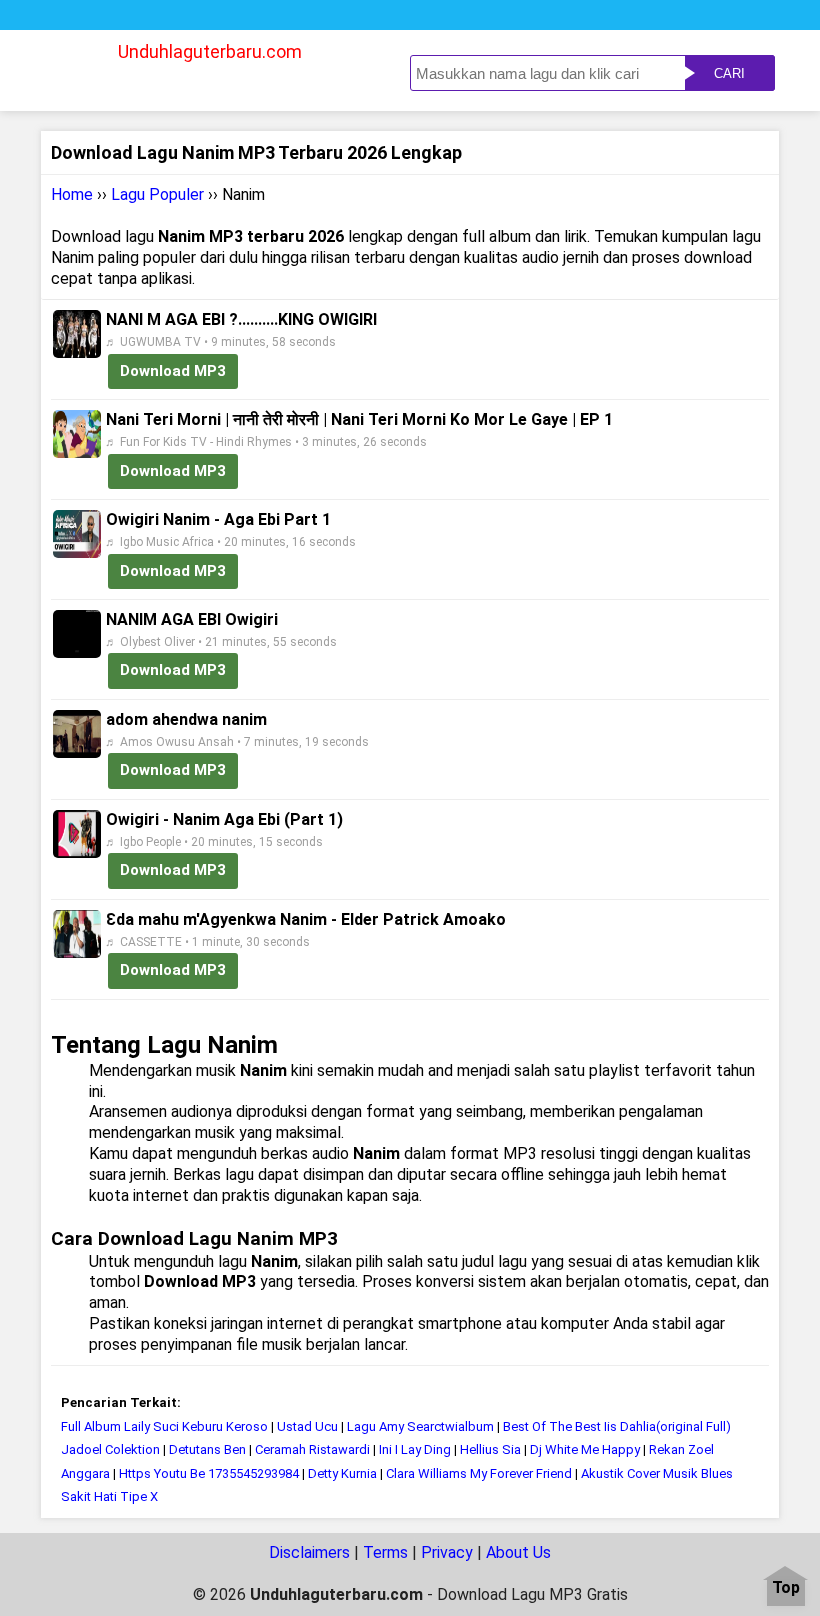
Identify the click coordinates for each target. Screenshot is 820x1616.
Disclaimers (309, 1552)
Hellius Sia (492, 1449)
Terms (385, 1552)
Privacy (447, 1552)
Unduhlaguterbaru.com (210, 51)
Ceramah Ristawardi (312, 1449)
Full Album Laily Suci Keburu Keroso (164, 1426)
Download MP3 (173, 371)
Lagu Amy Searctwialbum (420, 1426)
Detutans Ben (207, 1449)
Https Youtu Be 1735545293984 (209, 1473)
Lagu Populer (157, 194)
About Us (518, 1552)
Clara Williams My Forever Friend (479, 1473)
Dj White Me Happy (585, 1449)
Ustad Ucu (307, 1426)
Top (786, 1588)
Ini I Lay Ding (415, 1449)
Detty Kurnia (342, 1473)
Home (72, 194)
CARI (729, 73)
